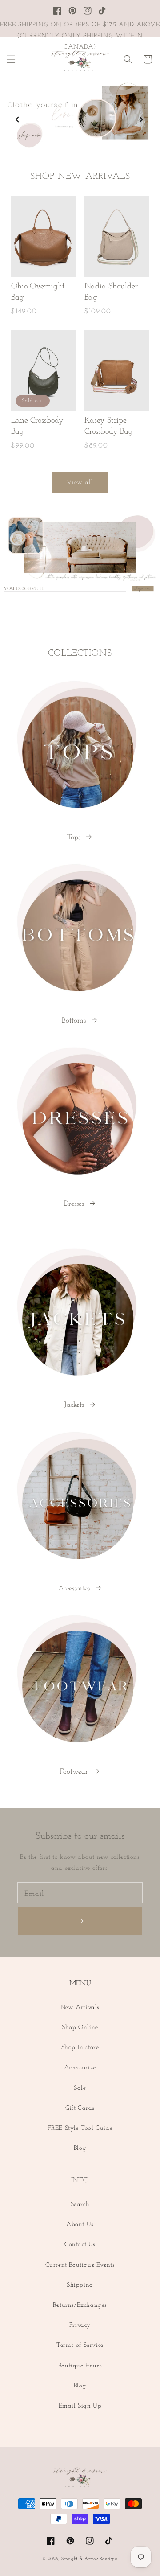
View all (80, 483)
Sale (80, 2088)
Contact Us (80, 2245)
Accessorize (80, 2068)
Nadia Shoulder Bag (111, 292)
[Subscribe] (80, 1921)
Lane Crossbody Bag (37, 426)
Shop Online (80, 2028)
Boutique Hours (80, 2366)
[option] (80, 115)
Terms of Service (80, 2345)
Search (80, 2204)
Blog (80, 2148)
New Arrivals (80, 2007)
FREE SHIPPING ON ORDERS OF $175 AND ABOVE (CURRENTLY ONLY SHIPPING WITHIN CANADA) (80, 36)
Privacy (80, 2325)
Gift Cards (80, 2108)
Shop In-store (80, 2048)
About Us (80, 2225)
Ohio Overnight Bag (38, 292)
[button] (11, 59)
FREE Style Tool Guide (80, 2128)
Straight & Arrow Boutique (90, 2559)
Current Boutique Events (80, 2265)
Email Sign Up (80, 2406)
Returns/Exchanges (80, 2305)
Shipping (80, 2285)
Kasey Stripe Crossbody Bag (109, 426)
